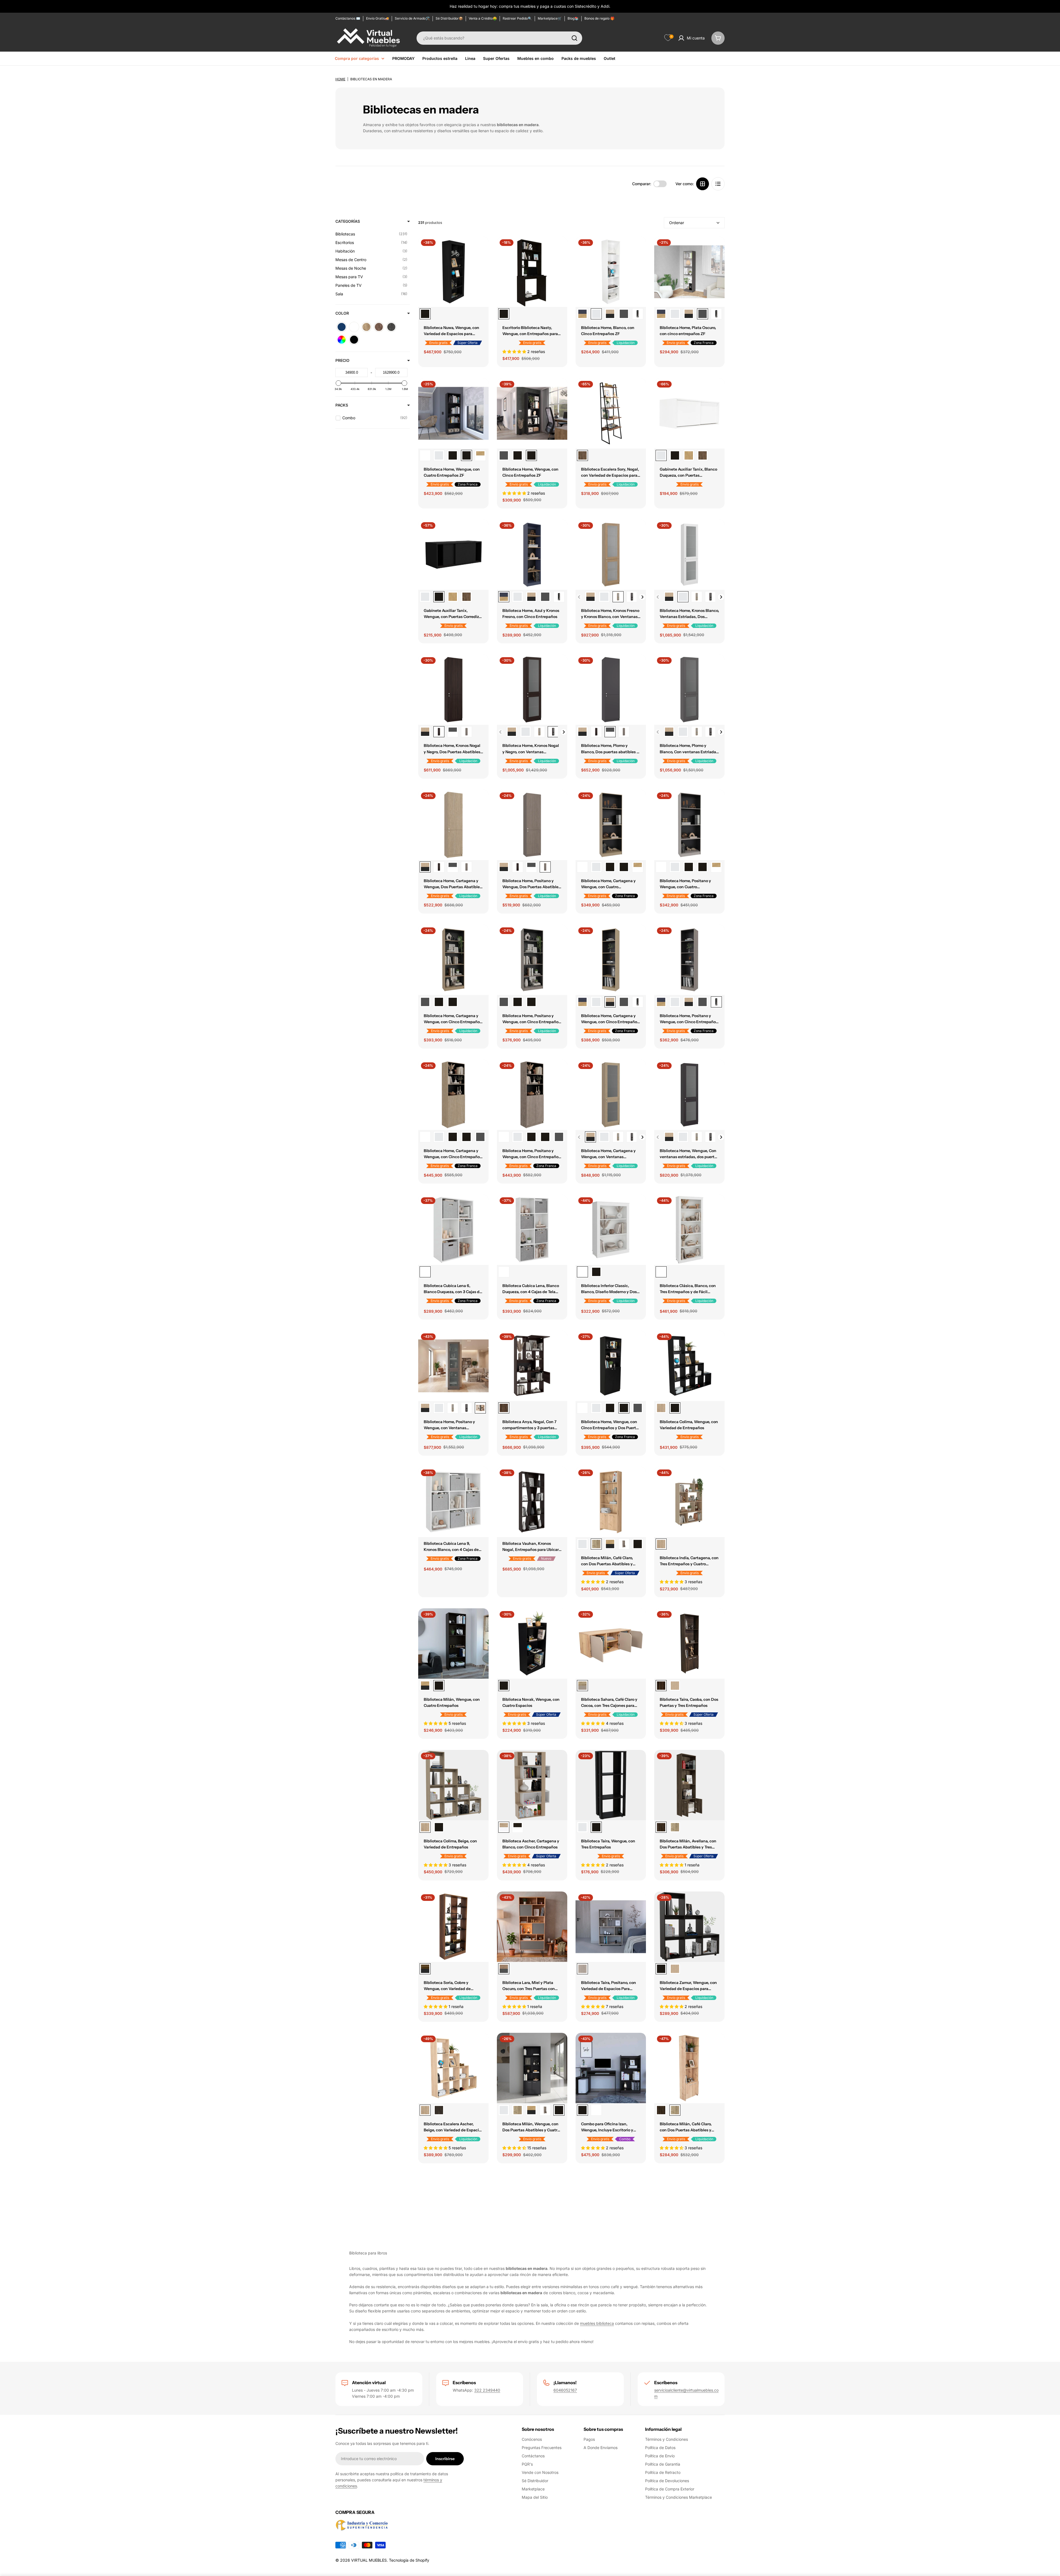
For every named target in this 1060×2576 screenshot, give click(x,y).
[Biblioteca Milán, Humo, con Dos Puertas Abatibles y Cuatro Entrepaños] (624, 1544)
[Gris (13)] (391, 327)
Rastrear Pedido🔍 (517, 18)
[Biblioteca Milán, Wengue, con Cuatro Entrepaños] (453, 1644)
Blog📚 (573, 18)
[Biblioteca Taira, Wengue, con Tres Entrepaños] (611, 1785)
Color (342, 313)
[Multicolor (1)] (342, 340)
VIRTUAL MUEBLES (369, 2560)
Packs (342, 405)
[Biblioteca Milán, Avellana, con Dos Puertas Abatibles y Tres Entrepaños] (689, 1785)
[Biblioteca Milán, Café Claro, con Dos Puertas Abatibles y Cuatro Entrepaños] (611, 1502)
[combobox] (499, 38)
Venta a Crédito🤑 (483, 18)
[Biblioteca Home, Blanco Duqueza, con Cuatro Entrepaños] (439, 455)
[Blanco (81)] (354, 327)
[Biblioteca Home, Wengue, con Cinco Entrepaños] (518, 455)
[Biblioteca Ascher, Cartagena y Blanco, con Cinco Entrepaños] (532, 1785)
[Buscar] (574, 38)
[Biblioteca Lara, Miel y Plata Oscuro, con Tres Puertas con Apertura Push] (532, 1927)
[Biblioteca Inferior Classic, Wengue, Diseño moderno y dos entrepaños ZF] (596, 1272)
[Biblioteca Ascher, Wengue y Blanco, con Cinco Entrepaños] (518, 1827)
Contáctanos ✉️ (348, 18)
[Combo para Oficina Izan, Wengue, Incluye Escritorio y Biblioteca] (611, 2068)
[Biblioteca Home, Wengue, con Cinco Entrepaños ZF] (532, 413)
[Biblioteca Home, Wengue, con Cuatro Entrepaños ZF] (453, 413)
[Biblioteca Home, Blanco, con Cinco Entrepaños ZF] (611, 272)
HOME (340, 79)
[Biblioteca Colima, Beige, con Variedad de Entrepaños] (661, 1408)
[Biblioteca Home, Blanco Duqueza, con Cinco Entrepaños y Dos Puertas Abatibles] (439, 1137)
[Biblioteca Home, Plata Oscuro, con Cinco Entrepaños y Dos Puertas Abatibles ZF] (480, 1137)
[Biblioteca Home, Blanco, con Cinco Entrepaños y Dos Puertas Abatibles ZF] (425, 1137)
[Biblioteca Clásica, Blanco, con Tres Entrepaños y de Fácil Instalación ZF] (689, 1230)
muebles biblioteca (597, 2323)
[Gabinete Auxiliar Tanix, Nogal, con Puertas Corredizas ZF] (703, 455)
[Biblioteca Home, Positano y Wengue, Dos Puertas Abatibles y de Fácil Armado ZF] (467, 732)
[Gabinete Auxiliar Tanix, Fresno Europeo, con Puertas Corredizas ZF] (689, 455)
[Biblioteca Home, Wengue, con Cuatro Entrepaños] (453, 455)
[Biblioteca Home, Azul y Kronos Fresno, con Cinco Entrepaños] (582, 314)
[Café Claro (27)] (366, 327)
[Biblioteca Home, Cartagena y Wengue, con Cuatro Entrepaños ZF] (611, 825)
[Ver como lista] (718, 184)
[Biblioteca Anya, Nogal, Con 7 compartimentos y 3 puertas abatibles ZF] (532, 1366)
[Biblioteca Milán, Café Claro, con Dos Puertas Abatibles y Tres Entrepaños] (675, 1827)
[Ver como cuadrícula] (703, 184)
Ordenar (677, 223)
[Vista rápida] (481, 249)
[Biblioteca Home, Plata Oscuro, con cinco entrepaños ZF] (624, 314)
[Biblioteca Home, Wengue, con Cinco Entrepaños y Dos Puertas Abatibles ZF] (467, 1137)
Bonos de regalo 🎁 (599, 18)
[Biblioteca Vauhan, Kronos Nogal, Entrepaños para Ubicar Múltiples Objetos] (532, 1502)
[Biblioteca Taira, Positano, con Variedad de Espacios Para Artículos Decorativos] (611, 1927)
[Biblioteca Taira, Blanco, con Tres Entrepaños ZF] (582, 1827)
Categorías (348, 221)
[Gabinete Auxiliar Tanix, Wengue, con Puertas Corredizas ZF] (675, 455)
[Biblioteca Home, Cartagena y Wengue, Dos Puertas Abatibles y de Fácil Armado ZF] (425, 732)
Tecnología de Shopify (409, 2560)
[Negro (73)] (354, 340)
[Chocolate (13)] (379, 327)
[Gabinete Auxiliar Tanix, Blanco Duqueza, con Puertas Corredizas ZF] (689, 413)
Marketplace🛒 (550, 18)
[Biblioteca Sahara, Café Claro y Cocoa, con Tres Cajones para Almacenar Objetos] (611, 1644)
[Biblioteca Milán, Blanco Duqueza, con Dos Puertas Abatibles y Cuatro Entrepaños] (582, 1544)
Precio (342, 360)
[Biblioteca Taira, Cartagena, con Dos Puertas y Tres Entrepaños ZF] (675, 1686)
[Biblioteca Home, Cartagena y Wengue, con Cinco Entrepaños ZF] (610, 314)
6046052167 (565, 2390)
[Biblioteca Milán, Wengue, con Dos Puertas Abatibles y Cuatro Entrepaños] (638, 1544)
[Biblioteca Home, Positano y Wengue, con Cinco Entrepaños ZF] (638, 314)
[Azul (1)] (342, 327)
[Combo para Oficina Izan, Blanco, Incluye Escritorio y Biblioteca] (596, 2110)
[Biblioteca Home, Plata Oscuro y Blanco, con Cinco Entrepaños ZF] (504, 455)
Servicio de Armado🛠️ (412, 18)
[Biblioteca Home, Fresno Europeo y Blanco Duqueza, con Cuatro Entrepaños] (480, 455)
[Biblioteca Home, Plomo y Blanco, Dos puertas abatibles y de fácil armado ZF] (453, 732)
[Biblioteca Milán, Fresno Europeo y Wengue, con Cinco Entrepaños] (425, 1686)
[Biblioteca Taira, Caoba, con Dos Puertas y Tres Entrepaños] (689, 1644)
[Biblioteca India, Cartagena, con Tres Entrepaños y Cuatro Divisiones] (689, 1502)
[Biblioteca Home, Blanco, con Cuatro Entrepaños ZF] (425, 455)
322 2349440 (487, 2390)
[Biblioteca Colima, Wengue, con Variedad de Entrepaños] (689, 1366)
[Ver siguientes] (642, 597)
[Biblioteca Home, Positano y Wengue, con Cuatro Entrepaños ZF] (689, 825)
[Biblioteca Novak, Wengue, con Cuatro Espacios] (532, 1644)
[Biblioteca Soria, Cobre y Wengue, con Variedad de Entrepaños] (453, 1927)
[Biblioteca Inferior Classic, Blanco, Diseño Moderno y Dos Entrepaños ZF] (611, 1230)
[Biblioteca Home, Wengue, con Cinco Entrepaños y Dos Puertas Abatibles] (453, 1137)
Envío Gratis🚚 (377, 18)
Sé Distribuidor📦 (449, 18)
